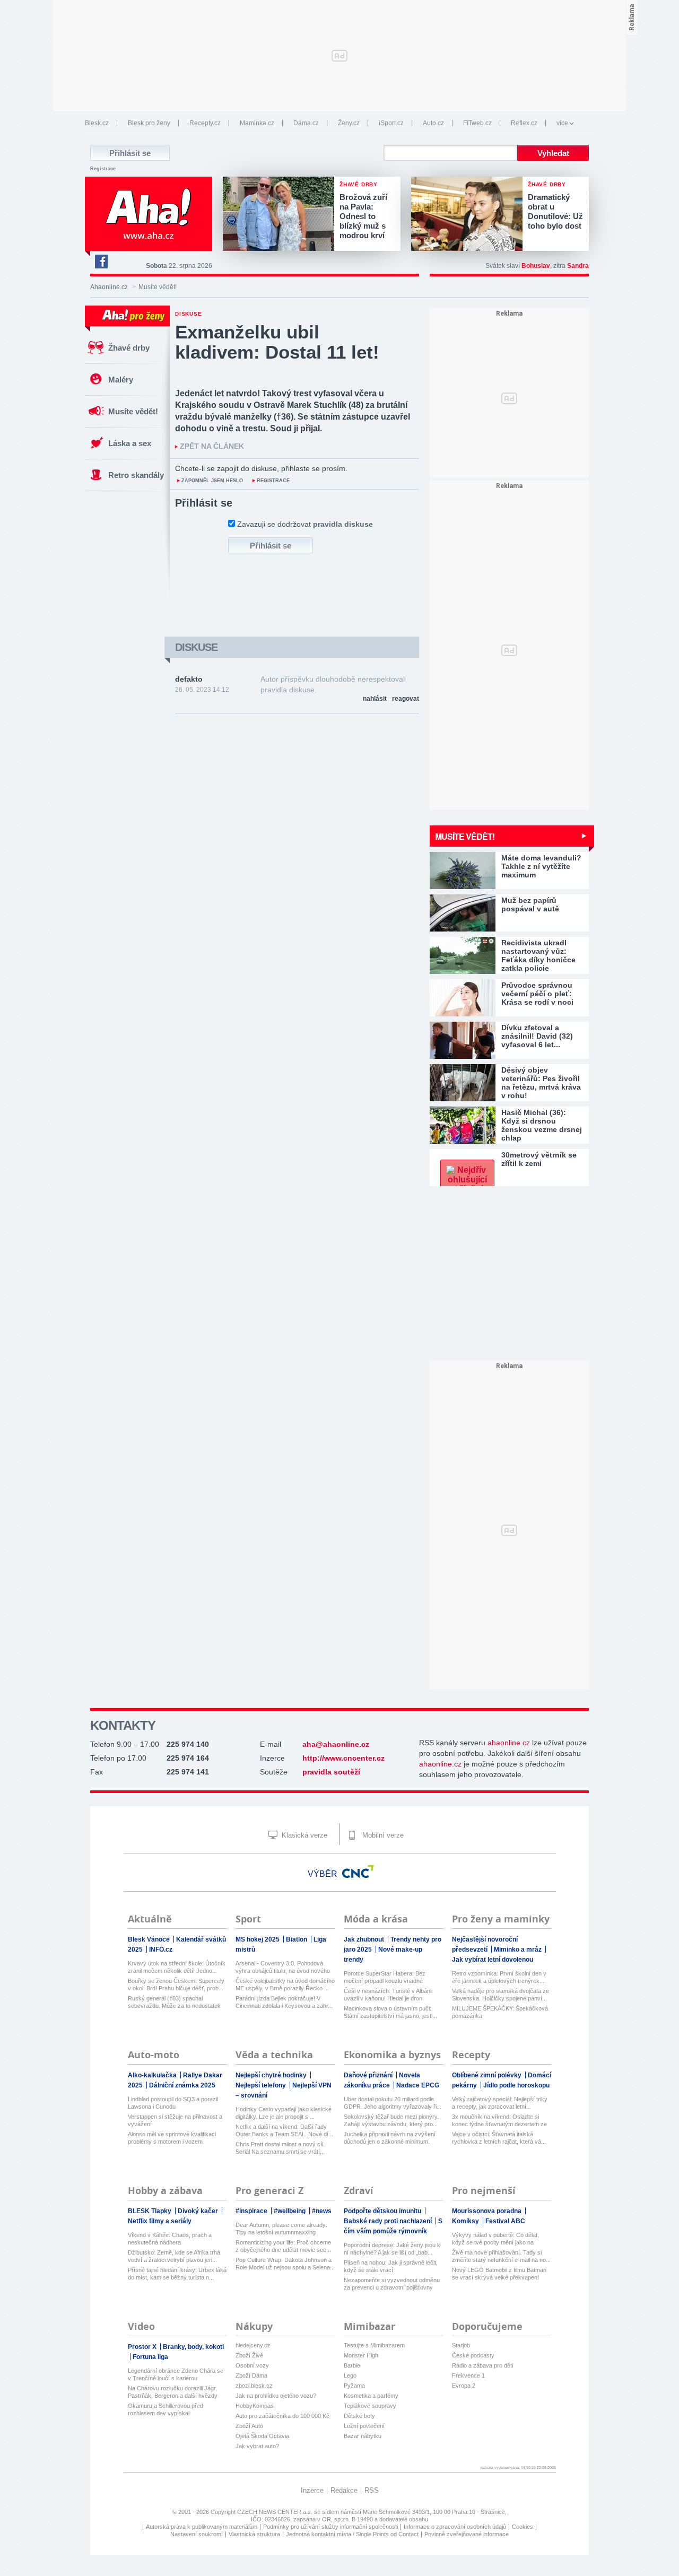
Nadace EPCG (418, 2085)
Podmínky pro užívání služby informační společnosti (330, 2527)
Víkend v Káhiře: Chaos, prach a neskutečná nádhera (170, 2239)
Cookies (523, 2527)
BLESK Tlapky (150, 2211)
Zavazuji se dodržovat (305, 524)
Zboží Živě (249, 2355)
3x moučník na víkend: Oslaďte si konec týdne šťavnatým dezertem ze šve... (499, 2121)
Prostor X (143, 2347)
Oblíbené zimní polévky (488, 2075)
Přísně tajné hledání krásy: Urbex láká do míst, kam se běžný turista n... (177, 2274)
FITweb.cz (477, 123)
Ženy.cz (349, 123)
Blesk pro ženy (149, 123)
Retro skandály (136, 475)
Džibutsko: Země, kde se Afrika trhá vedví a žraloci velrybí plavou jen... (174, 2256)
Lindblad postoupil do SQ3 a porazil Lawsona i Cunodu (173, 2103)
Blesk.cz (97, 123)
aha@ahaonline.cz (336, 1744)
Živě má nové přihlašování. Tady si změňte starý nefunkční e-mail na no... (501, 2256)
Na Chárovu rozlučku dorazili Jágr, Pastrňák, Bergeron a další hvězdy (173, 2392)
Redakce (344, 2490)
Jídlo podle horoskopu (516, 2085)
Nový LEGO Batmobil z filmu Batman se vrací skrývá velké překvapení (499, 2274)
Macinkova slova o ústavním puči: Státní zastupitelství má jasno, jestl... (390, 2012)
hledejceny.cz (253, 2345)
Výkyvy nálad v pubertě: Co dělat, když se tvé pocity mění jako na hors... (495, 2239)
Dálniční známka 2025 (182, 2085)
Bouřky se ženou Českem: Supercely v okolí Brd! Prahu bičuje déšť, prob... (176, 1985)
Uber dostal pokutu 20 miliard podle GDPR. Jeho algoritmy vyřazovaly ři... (393, 2103)
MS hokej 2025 (258, 1939)
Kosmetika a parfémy (371, 2396)
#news (322, 2211)
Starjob (461, 2345)
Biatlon (297, 1939)
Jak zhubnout (365, 1939)
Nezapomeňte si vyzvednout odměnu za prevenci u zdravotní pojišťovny (392, 2284)
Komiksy (466, 2221)
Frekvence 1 (468, 2375)
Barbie (352, 2365)
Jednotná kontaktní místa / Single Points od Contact (352, 2534)
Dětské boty (359, 2416)
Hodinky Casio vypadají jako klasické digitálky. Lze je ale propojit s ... (284, 2113)
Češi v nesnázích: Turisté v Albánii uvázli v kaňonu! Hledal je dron (388, 1995)
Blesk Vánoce (150, 1939)
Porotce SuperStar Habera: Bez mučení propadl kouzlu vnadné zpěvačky (385, 1977)
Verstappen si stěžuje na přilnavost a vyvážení (175, 2120)
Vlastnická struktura (254, 2534)
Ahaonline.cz (109, 287)
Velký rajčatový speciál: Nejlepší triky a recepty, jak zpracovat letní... (500, 2103)
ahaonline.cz (509, 1743)
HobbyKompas (255, 2406)
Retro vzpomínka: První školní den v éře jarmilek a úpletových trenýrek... (499, 1977)
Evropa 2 (464, 2386)
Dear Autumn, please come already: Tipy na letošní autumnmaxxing (281, 2229)
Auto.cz (433, 123)
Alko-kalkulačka (153, 2075)
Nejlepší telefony (262, 2085)
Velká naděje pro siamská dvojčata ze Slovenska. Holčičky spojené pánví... (500, 1995)
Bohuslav (536, 266)
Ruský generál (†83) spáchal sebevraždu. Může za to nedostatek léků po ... (174, 2002)
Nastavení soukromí (197, 2534)
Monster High (361, 2355)
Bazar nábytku (363, 2436)
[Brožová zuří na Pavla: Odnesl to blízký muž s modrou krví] (281, 215)
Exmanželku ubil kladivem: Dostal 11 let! (277, 342)
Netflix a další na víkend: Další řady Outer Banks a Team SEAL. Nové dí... (284, 2130)
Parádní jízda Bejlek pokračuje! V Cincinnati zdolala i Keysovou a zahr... (284, 2002)
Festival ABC (505, 2221)
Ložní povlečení (364, 2426)
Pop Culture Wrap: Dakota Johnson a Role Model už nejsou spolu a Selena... (285, 2264)
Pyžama (354, 2386)
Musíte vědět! (133, 411)
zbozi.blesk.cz (254, 2386)
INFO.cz (161, 1950)
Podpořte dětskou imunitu (383, 2211)
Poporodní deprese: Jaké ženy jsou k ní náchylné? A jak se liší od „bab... (392, 2249)
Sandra (578, 266)
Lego (350, 2375)
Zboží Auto (249, 2426)
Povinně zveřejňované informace (467, 2534)
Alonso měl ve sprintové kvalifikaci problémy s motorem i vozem (172, 2138)
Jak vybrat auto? (257, 2446)
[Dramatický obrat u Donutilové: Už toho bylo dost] (469, 215)
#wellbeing (290, 2211)
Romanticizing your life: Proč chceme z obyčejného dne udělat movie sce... (283, 2246)
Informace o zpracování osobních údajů (455, 2527)
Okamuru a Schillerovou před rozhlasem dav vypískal (166, 2409)
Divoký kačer (199, 2211)
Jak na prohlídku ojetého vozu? (276, 2396)
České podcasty (473, 2355)
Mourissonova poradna (488, 2211)
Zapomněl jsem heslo (212, 481)
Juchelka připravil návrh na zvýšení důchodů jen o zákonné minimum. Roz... (390, 2138)
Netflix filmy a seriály (160, 2221)
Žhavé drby (129, 348)
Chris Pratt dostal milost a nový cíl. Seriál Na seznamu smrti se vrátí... (280, 2148)
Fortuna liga (150, 2357)
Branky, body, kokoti (193, 2347)
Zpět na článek (212, 446)
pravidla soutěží (331, 1772)
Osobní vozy (252, 2365)
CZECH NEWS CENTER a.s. (276, 2512)
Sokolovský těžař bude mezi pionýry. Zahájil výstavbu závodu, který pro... (391, 2120)
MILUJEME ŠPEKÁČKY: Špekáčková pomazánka (500, 2012)
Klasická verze (303, 1835)
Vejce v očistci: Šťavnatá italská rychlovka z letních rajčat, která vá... (499, 2138)
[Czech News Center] (358, 1872)
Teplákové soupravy (370, 2406)
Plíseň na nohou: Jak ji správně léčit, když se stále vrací (391, 2266)
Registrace (103, 169)
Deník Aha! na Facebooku (101, 262)
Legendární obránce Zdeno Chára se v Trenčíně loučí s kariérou (176, 2374)
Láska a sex (130, 443)
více (562, 123)
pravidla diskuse (343, 524)
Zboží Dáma (251, 2375)
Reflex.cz (524, 123)
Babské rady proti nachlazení (389, 2221)
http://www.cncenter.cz (343, 1758)
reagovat (406, 699)
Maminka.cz (257, 123)
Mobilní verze (382, 1835)
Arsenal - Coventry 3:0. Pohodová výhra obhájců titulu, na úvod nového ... (283, 1967)
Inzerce (312, 2490)
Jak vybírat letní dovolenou (493, 1960)
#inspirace (252, 2211)
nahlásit (375, 699)
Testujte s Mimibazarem (374, 2345)
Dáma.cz (306, 123)
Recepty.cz (205, 123)
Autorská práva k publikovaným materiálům (202, 2527)
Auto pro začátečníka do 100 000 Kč (282, 2416)
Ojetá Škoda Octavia (262, 2436)
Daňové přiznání (369, 2075)
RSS (372, 2490)
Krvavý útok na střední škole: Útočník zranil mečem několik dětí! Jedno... (177, 1967)
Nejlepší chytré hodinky (272, 2075)
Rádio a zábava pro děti (482, 2365)
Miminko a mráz (519, 1950)
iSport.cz (391, 123)
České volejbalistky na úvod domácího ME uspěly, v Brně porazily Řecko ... (285, 1985)
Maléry (121, 380)
